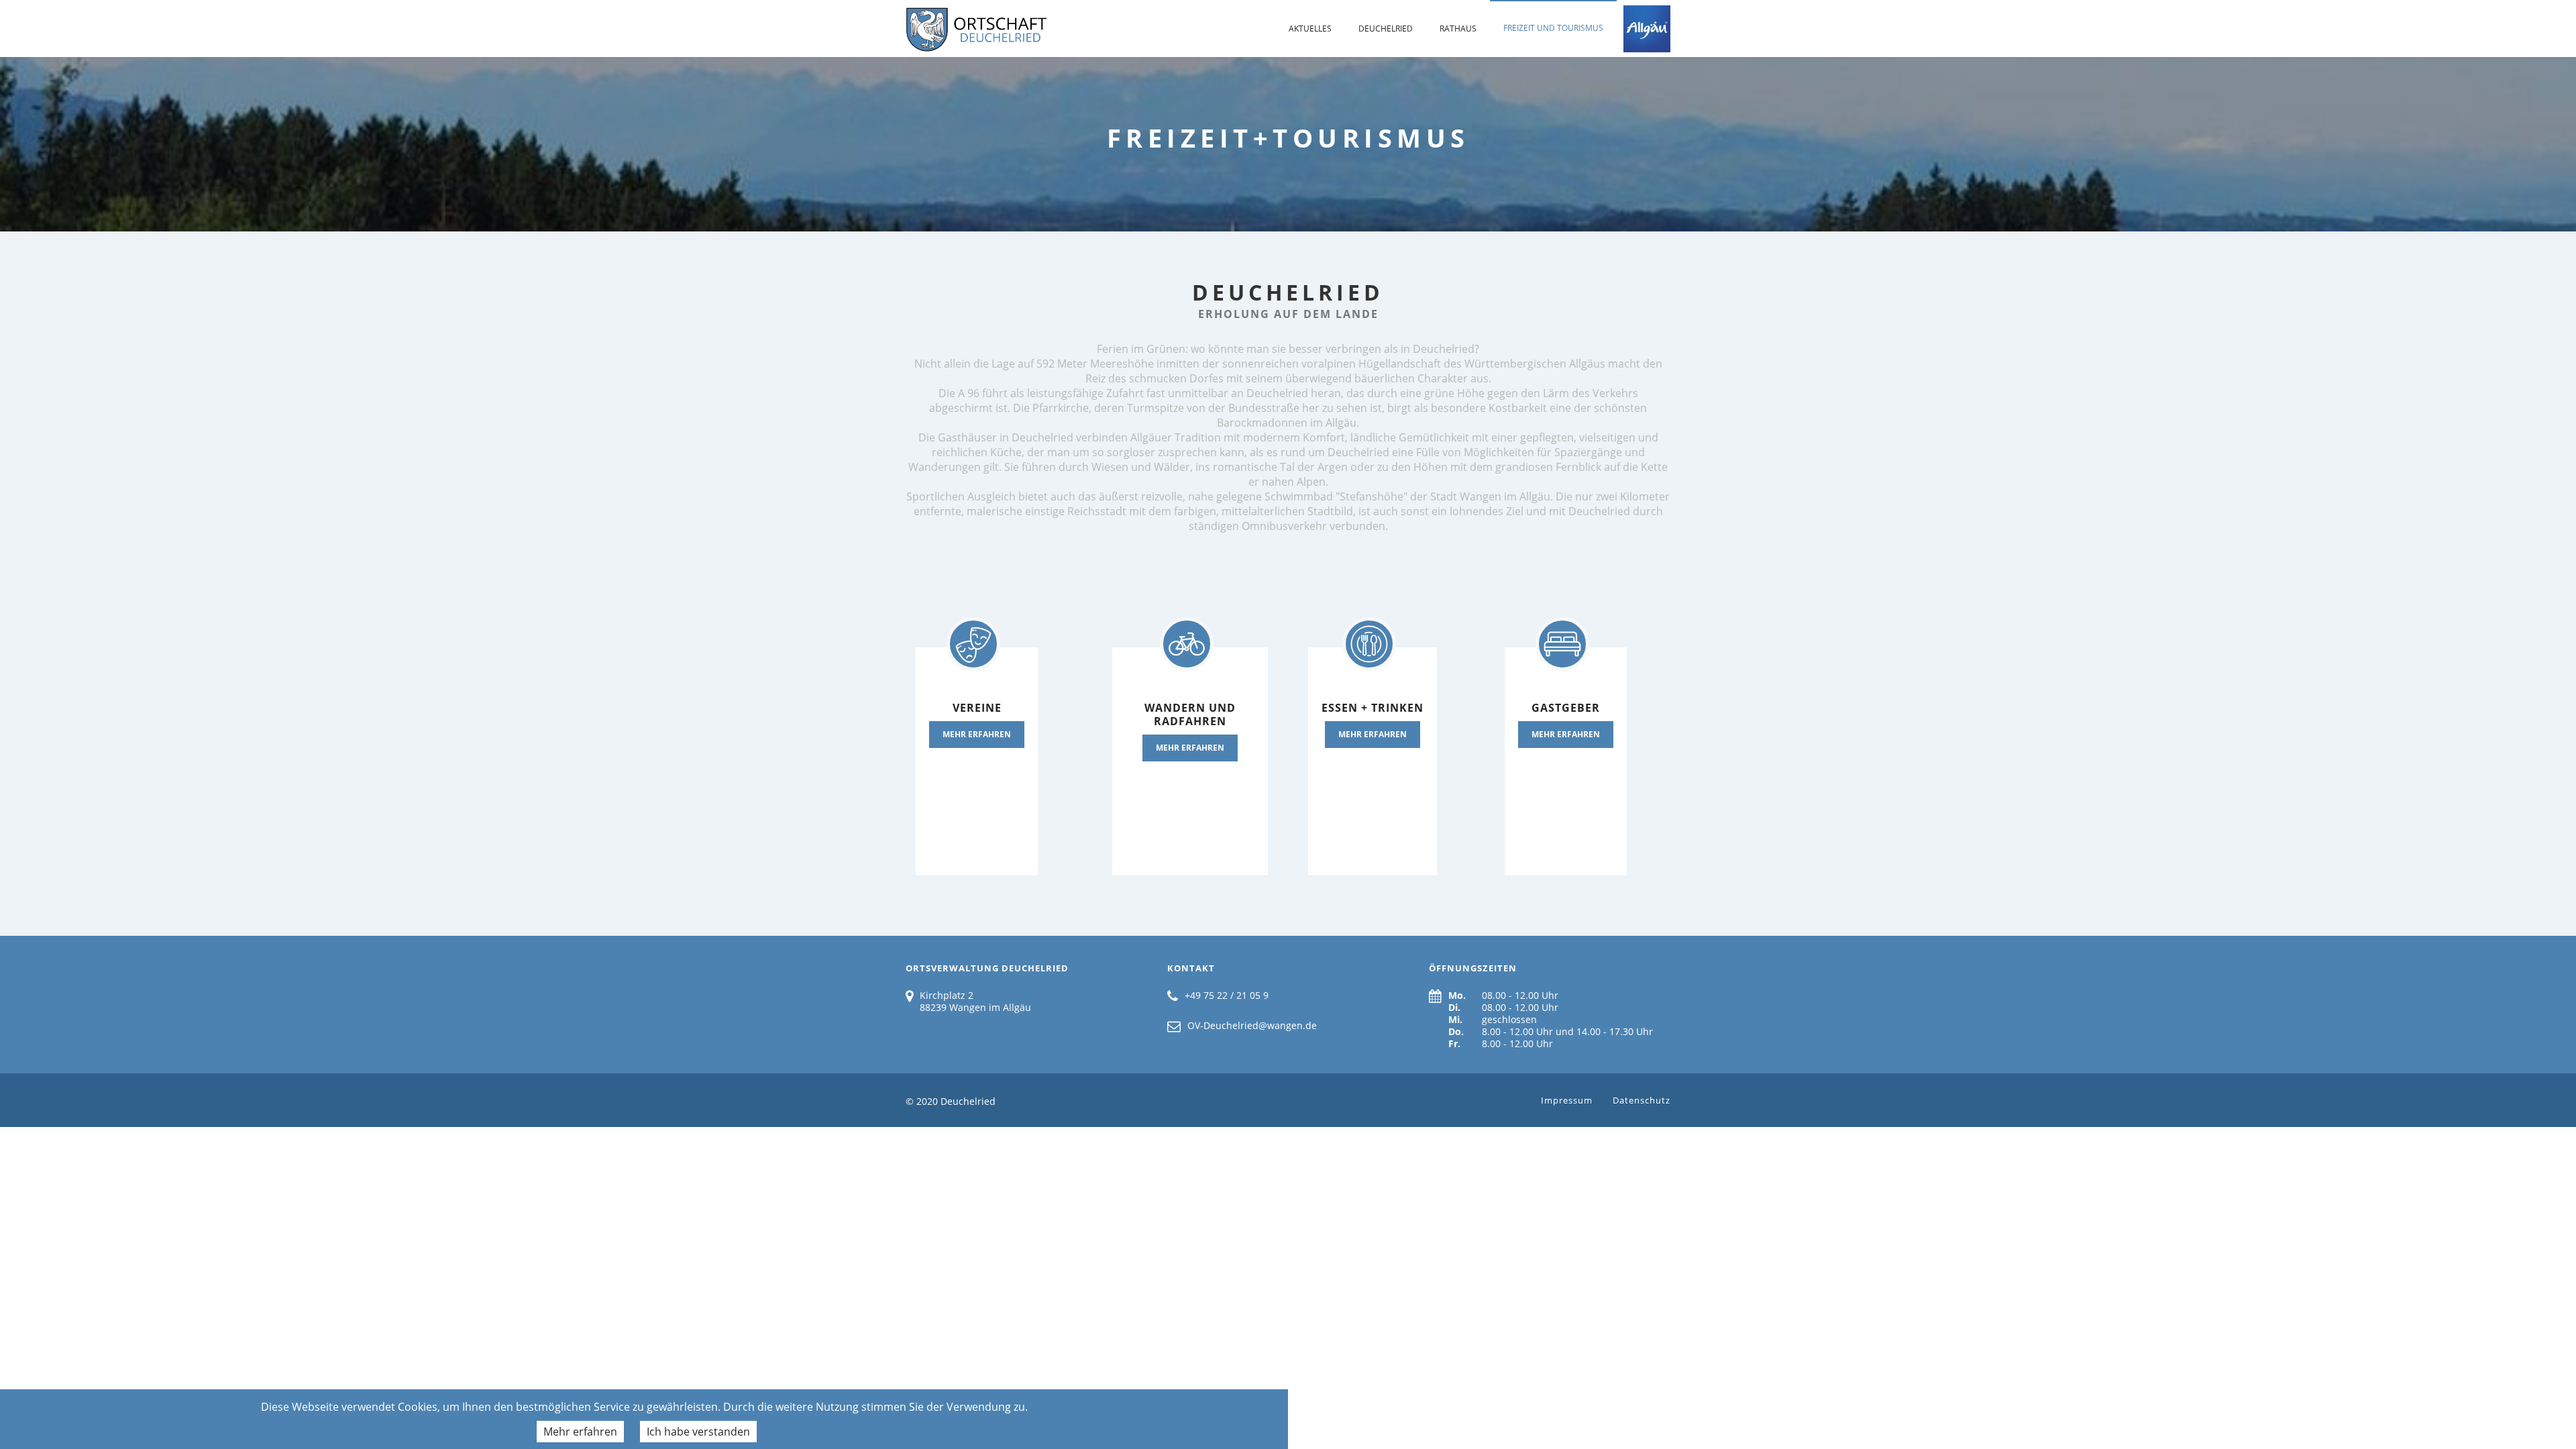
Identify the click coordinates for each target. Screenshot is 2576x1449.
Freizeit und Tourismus (1553, 28)
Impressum (1567, 1100)
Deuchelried (1386, 29)
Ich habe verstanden (698, 1432)
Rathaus (1458, 29)
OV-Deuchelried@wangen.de (1252, 1025)
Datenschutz (1642, 1100)
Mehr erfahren (580, 1432)
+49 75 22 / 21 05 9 (1227, 995)
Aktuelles (1310, 29)
